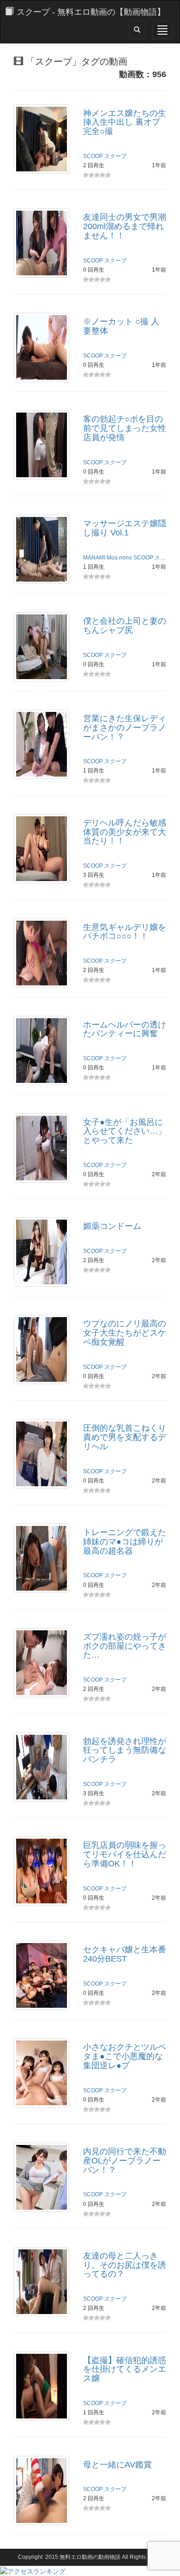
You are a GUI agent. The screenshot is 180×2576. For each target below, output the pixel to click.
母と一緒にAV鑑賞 (117, 2465)
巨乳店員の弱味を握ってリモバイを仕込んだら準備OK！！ (125, 1854)
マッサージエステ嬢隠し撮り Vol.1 (125, 528)
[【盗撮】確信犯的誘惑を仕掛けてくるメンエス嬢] (42, 2385)
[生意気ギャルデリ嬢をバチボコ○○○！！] (42, 952)
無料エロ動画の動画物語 (90, 2557)
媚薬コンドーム (112, 1226)
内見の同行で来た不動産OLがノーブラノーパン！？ (125, 2161)
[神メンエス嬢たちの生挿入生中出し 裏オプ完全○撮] (42, 138)
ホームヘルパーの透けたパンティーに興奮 (125, 1029)
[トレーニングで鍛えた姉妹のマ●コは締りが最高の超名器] (42, 1558)
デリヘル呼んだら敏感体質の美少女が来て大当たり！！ (125, 832)
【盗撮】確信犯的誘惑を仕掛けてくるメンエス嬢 (125, 2369)
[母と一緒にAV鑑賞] (42, 2490)
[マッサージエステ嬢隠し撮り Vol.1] (42, 549)
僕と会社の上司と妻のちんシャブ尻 (125, 626)
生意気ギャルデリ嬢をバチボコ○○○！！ (125, 932)
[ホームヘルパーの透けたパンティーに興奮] (42, 1050)
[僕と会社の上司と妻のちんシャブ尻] (42, 646)
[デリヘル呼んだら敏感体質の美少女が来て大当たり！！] (42, 848)
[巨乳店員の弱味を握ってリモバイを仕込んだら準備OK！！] (42, 1871)
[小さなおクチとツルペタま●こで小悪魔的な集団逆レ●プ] (42, 2072)
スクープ (115, 156)
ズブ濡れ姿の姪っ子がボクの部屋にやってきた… (125, 1646)
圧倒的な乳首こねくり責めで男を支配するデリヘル (125, 1437)
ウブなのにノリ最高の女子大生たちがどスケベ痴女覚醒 (125, 1333)
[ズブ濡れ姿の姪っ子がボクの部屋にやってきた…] (42, 1662)
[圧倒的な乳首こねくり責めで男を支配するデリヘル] (42, 1453)
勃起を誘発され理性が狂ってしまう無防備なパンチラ (125, 1750)
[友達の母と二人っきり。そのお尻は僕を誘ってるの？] (42, 2281)
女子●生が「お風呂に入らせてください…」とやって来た (125, 1131)
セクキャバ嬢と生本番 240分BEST (125, 1954)
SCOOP (93, 156)
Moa (112, 558)
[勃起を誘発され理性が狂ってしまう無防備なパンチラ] (42, 1766)
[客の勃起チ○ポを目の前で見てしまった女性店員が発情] (42, 444)
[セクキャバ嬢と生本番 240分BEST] (42, 1975)
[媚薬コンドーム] (42, 1252)
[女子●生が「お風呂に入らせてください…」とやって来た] (42, 1147)
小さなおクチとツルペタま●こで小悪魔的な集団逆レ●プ (125, 2056)
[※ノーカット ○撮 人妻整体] (42, 347)
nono (126, 558)
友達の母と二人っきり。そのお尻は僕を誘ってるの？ (125, 2265)
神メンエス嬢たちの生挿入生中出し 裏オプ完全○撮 (125, 122)
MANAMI (94, 558)
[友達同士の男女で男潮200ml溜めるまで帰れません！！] (42, 243)
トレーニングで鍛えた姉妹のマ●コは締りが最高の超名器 (125, 1542)
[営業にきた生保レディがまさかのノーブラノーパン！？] (42, 744)
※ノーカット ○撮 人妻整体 (121, 326)
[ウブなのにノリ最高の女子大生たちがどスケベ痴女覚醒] (42, 1349)
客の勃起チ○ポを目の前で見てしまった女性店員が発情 (125, 428)
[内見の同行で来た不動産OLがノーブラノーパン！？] (42, 2177)
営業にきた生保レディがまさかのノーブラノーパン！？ (125, 728)
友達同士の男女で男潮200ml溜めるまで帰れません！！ (125, 226)
